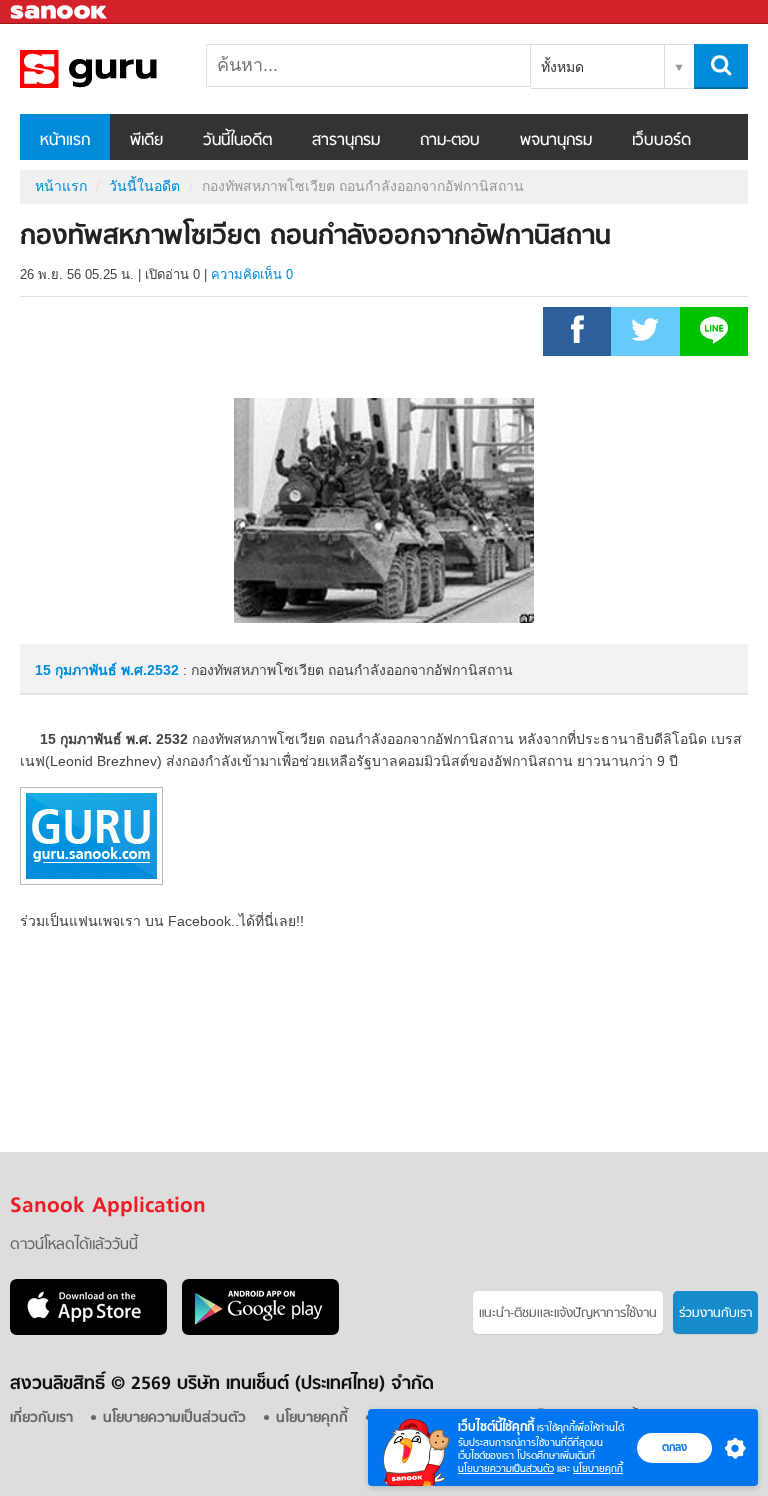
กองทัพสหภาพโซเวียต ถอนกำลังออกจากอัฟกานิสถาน (125, 69)
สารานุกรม (346, 141)
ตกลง (674, 1447)
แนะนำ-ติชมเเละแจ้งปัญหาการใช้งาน (568, 1313)
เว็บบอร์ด (661, 141)
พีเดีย (146, 141)
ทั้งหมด (562, 67)
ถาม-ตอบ (450, 141)
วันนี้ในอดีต (237, 141)
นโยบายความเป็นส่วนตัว (506, 1468)
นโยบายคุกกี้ (598, 1468)
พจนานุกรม (556, 141)
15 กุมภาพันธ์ (78, 670)
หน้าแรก (65, 141)
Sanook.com (60, 12)
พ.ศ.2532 (150, 670)
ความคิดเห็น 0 (252, 274)
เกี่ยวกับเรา (41, 1418)
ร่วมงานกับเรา (715, 1313)
